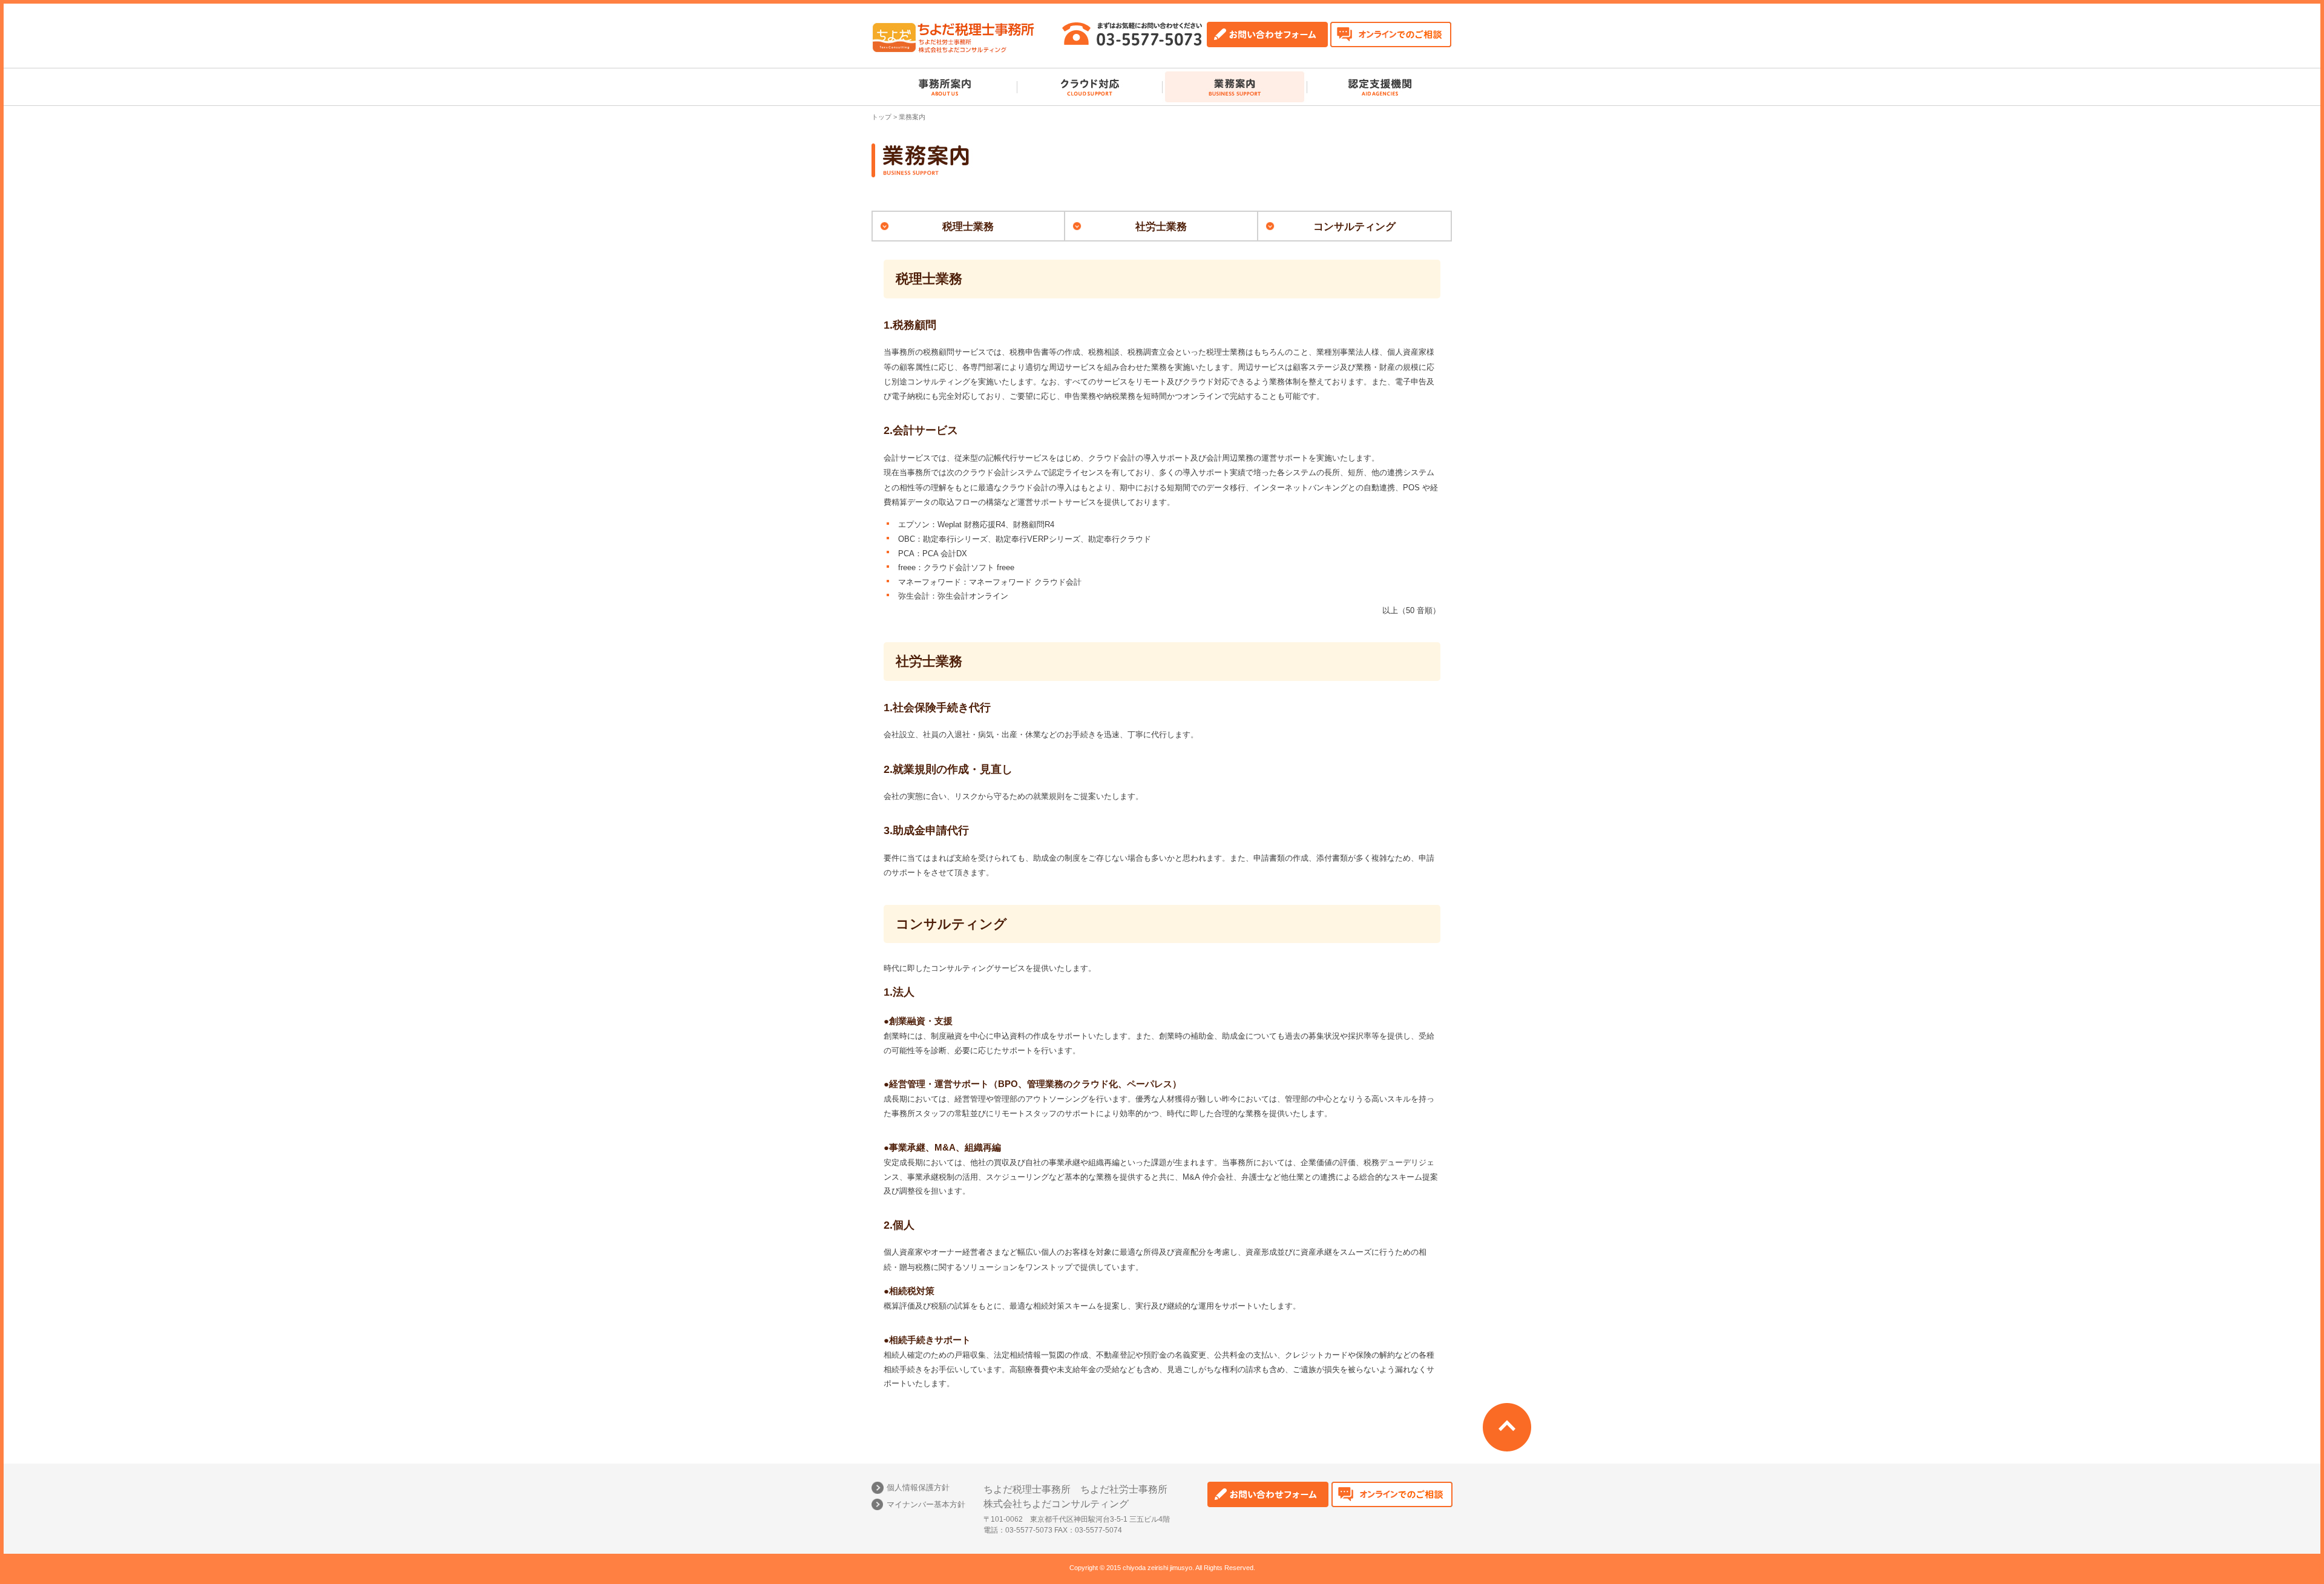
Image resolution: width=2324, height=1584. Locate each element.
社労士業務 (1161, 227)
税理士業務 (968, 227)
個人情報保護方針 (918, 1487)
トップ (881, 117)
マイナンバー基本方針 (926, 1504)
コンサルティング (1354, 227)
